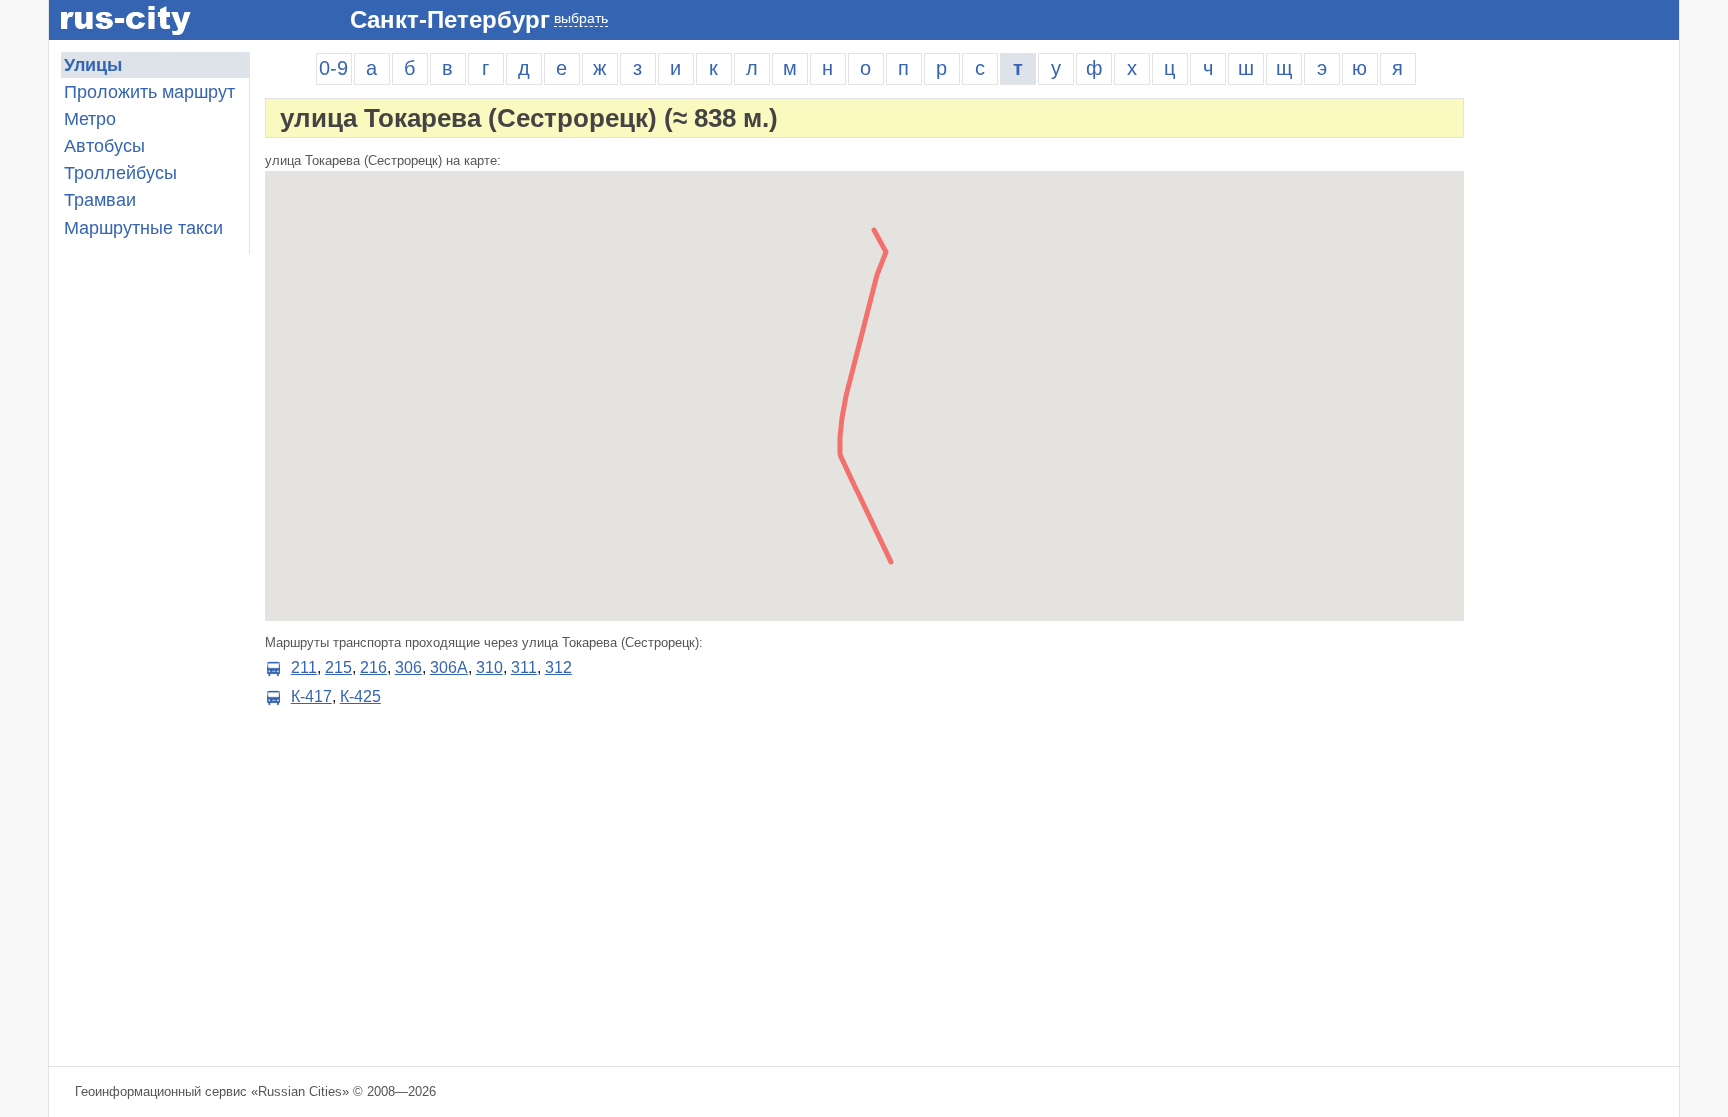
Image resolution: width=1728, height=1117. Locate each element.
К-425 (360, 696)
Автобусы (104, 146)
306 (408, 667)
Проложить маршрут (149, 92)
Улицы (93, 65)
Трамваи (100, 200)
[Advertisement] (1579, 352)
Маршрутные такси (143, 228)
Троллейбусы (120, 173)
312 (558, 667)
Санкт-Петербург (450, 19)
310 (489, 667)
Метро (90, 119)
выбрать (581, 18)
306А (449, 667)
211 (304, 667)
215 (338, 667)
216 (373, 667)
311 (524, 667)
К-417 (311, 696)
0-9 (333, 68)
